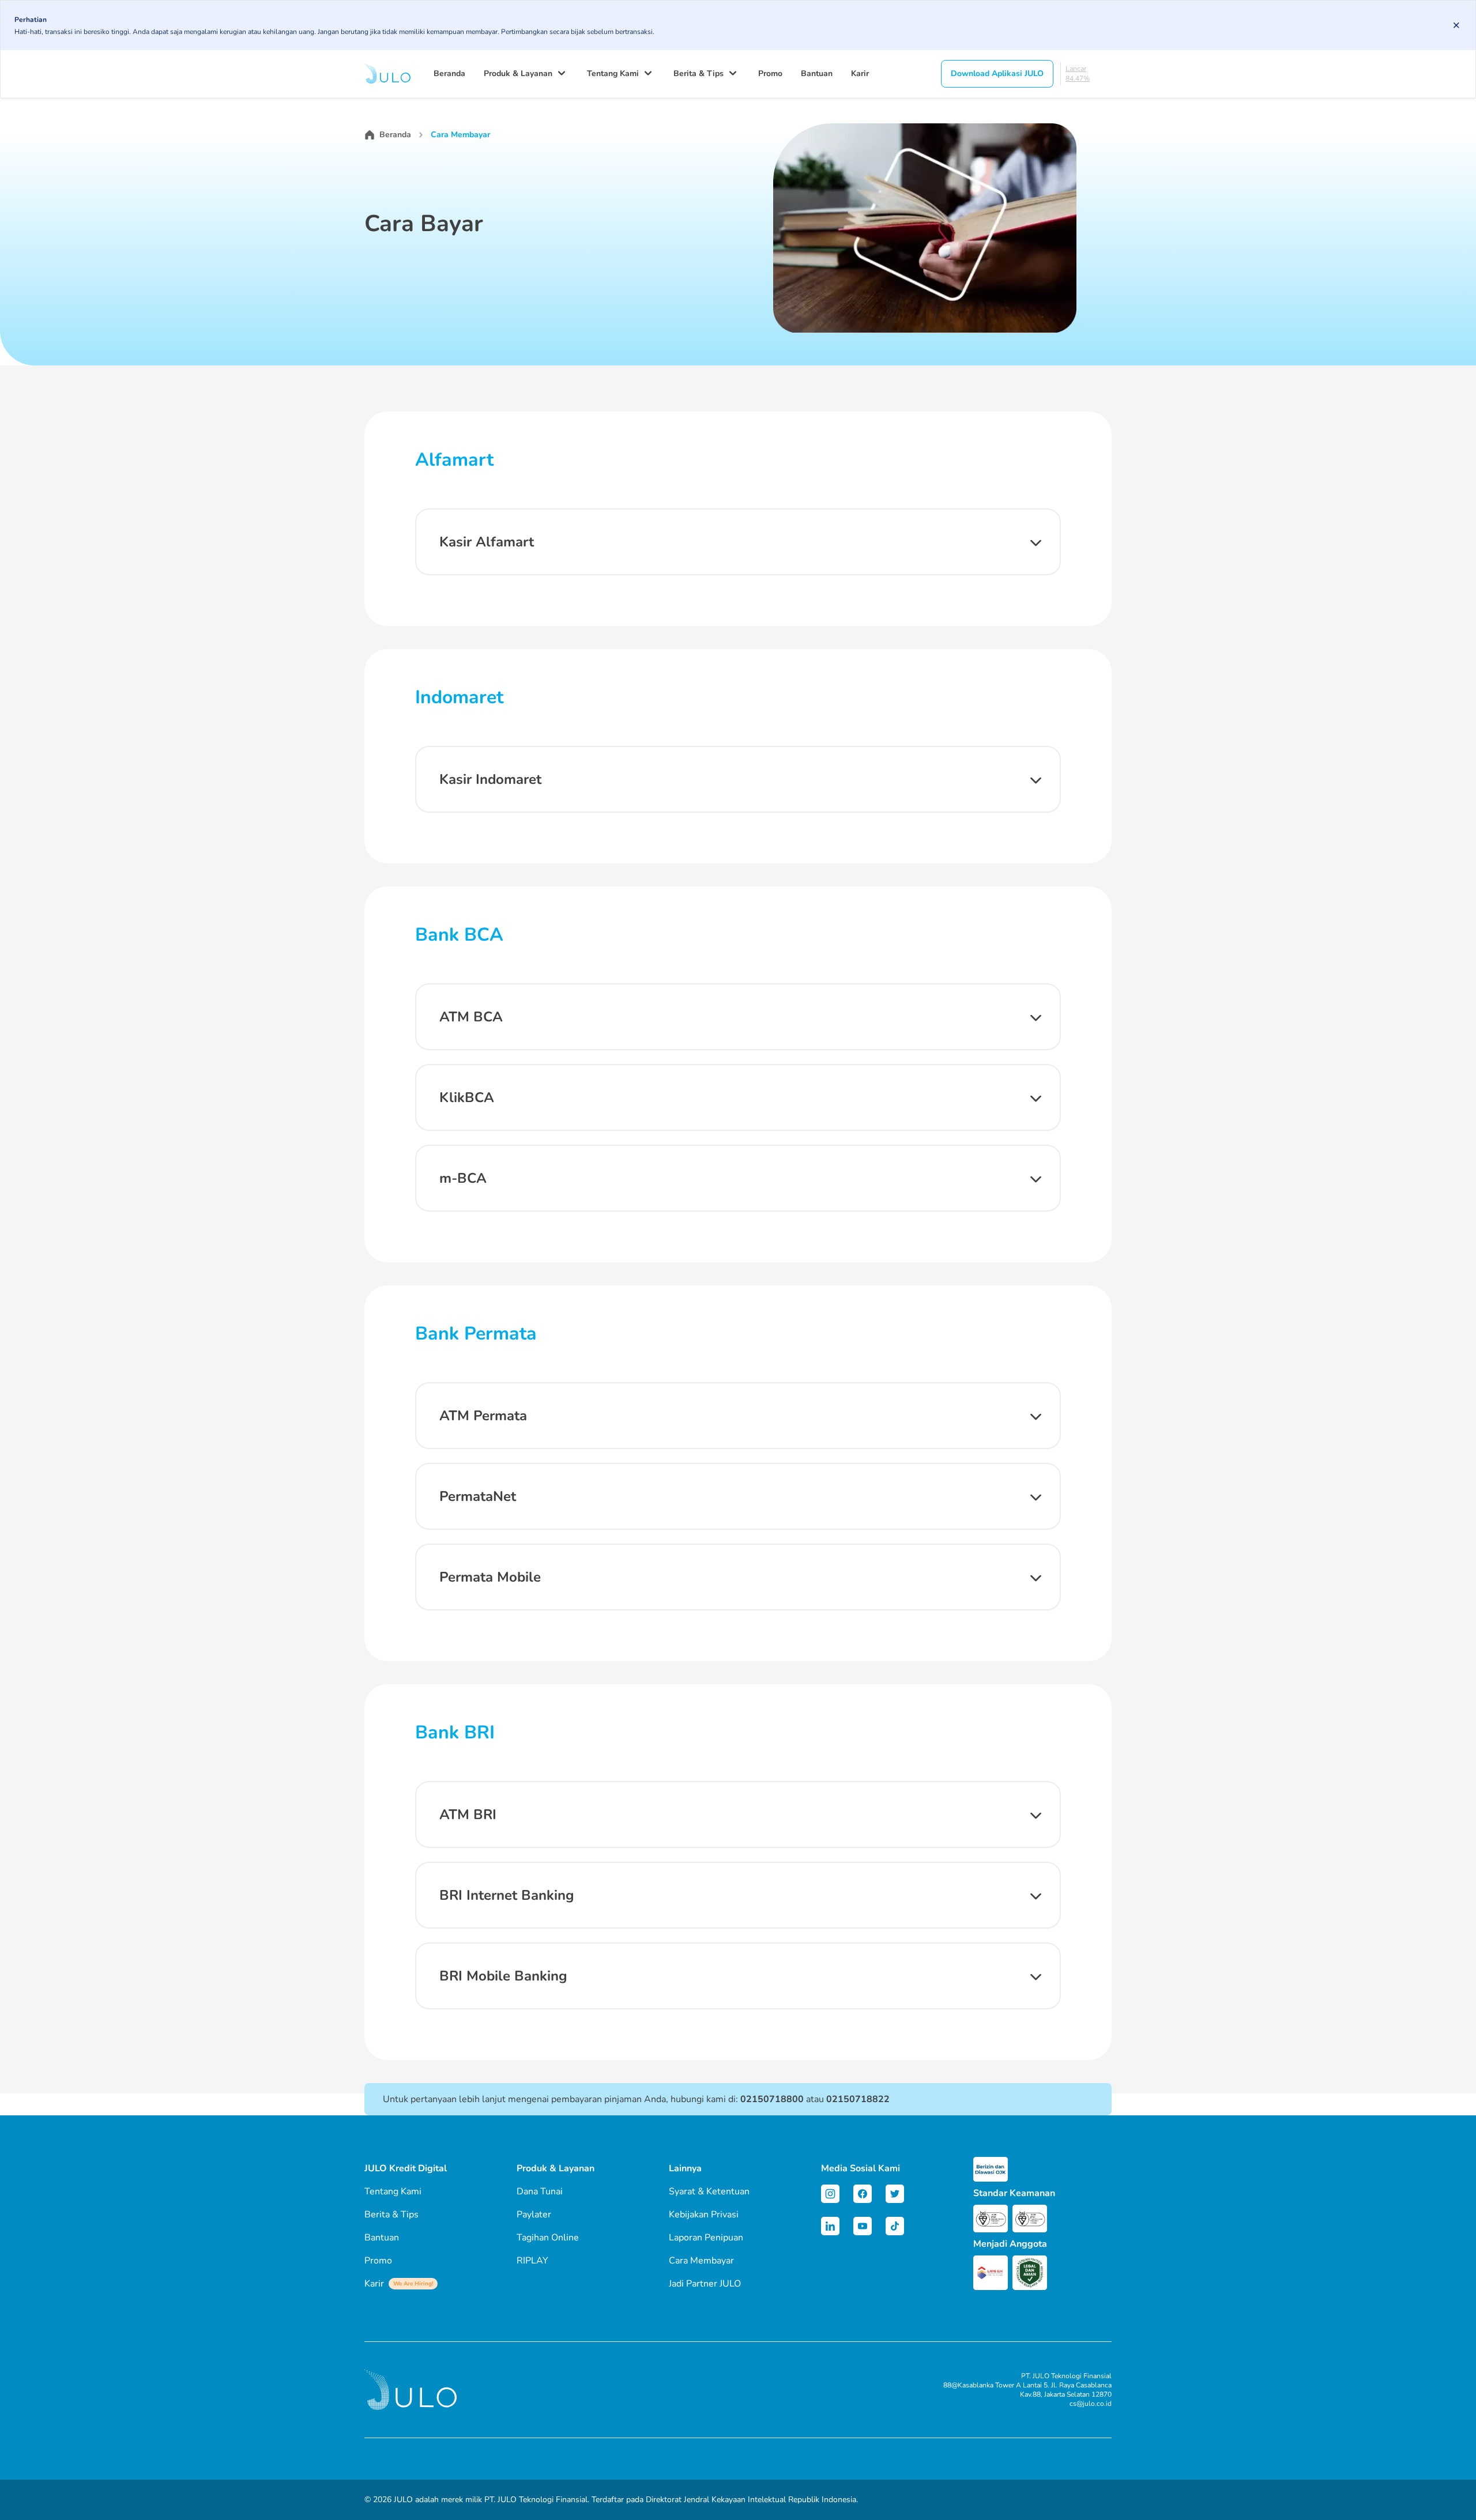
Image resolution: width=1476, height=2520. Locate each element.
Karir (860, 73)
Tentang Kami (613, 73)
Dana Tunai (540, 2191)
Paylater (534, 2215)
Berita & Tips (699, 73)
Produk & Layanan (518, 73)
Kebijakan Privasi (704, 2215)
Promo (770, 73)
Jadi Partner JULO (705, 2284)
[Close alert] (1456, 25)
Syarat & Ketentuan (709, 2191)
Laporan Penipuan (706, 2238)
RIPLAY (532, 2261)
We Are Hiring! (413, 2284)
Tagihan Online (548, 2238)
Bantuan (817, 73)
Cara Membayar (701, 2261)
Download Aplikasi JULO (997, 73)
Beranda (449, 73)
